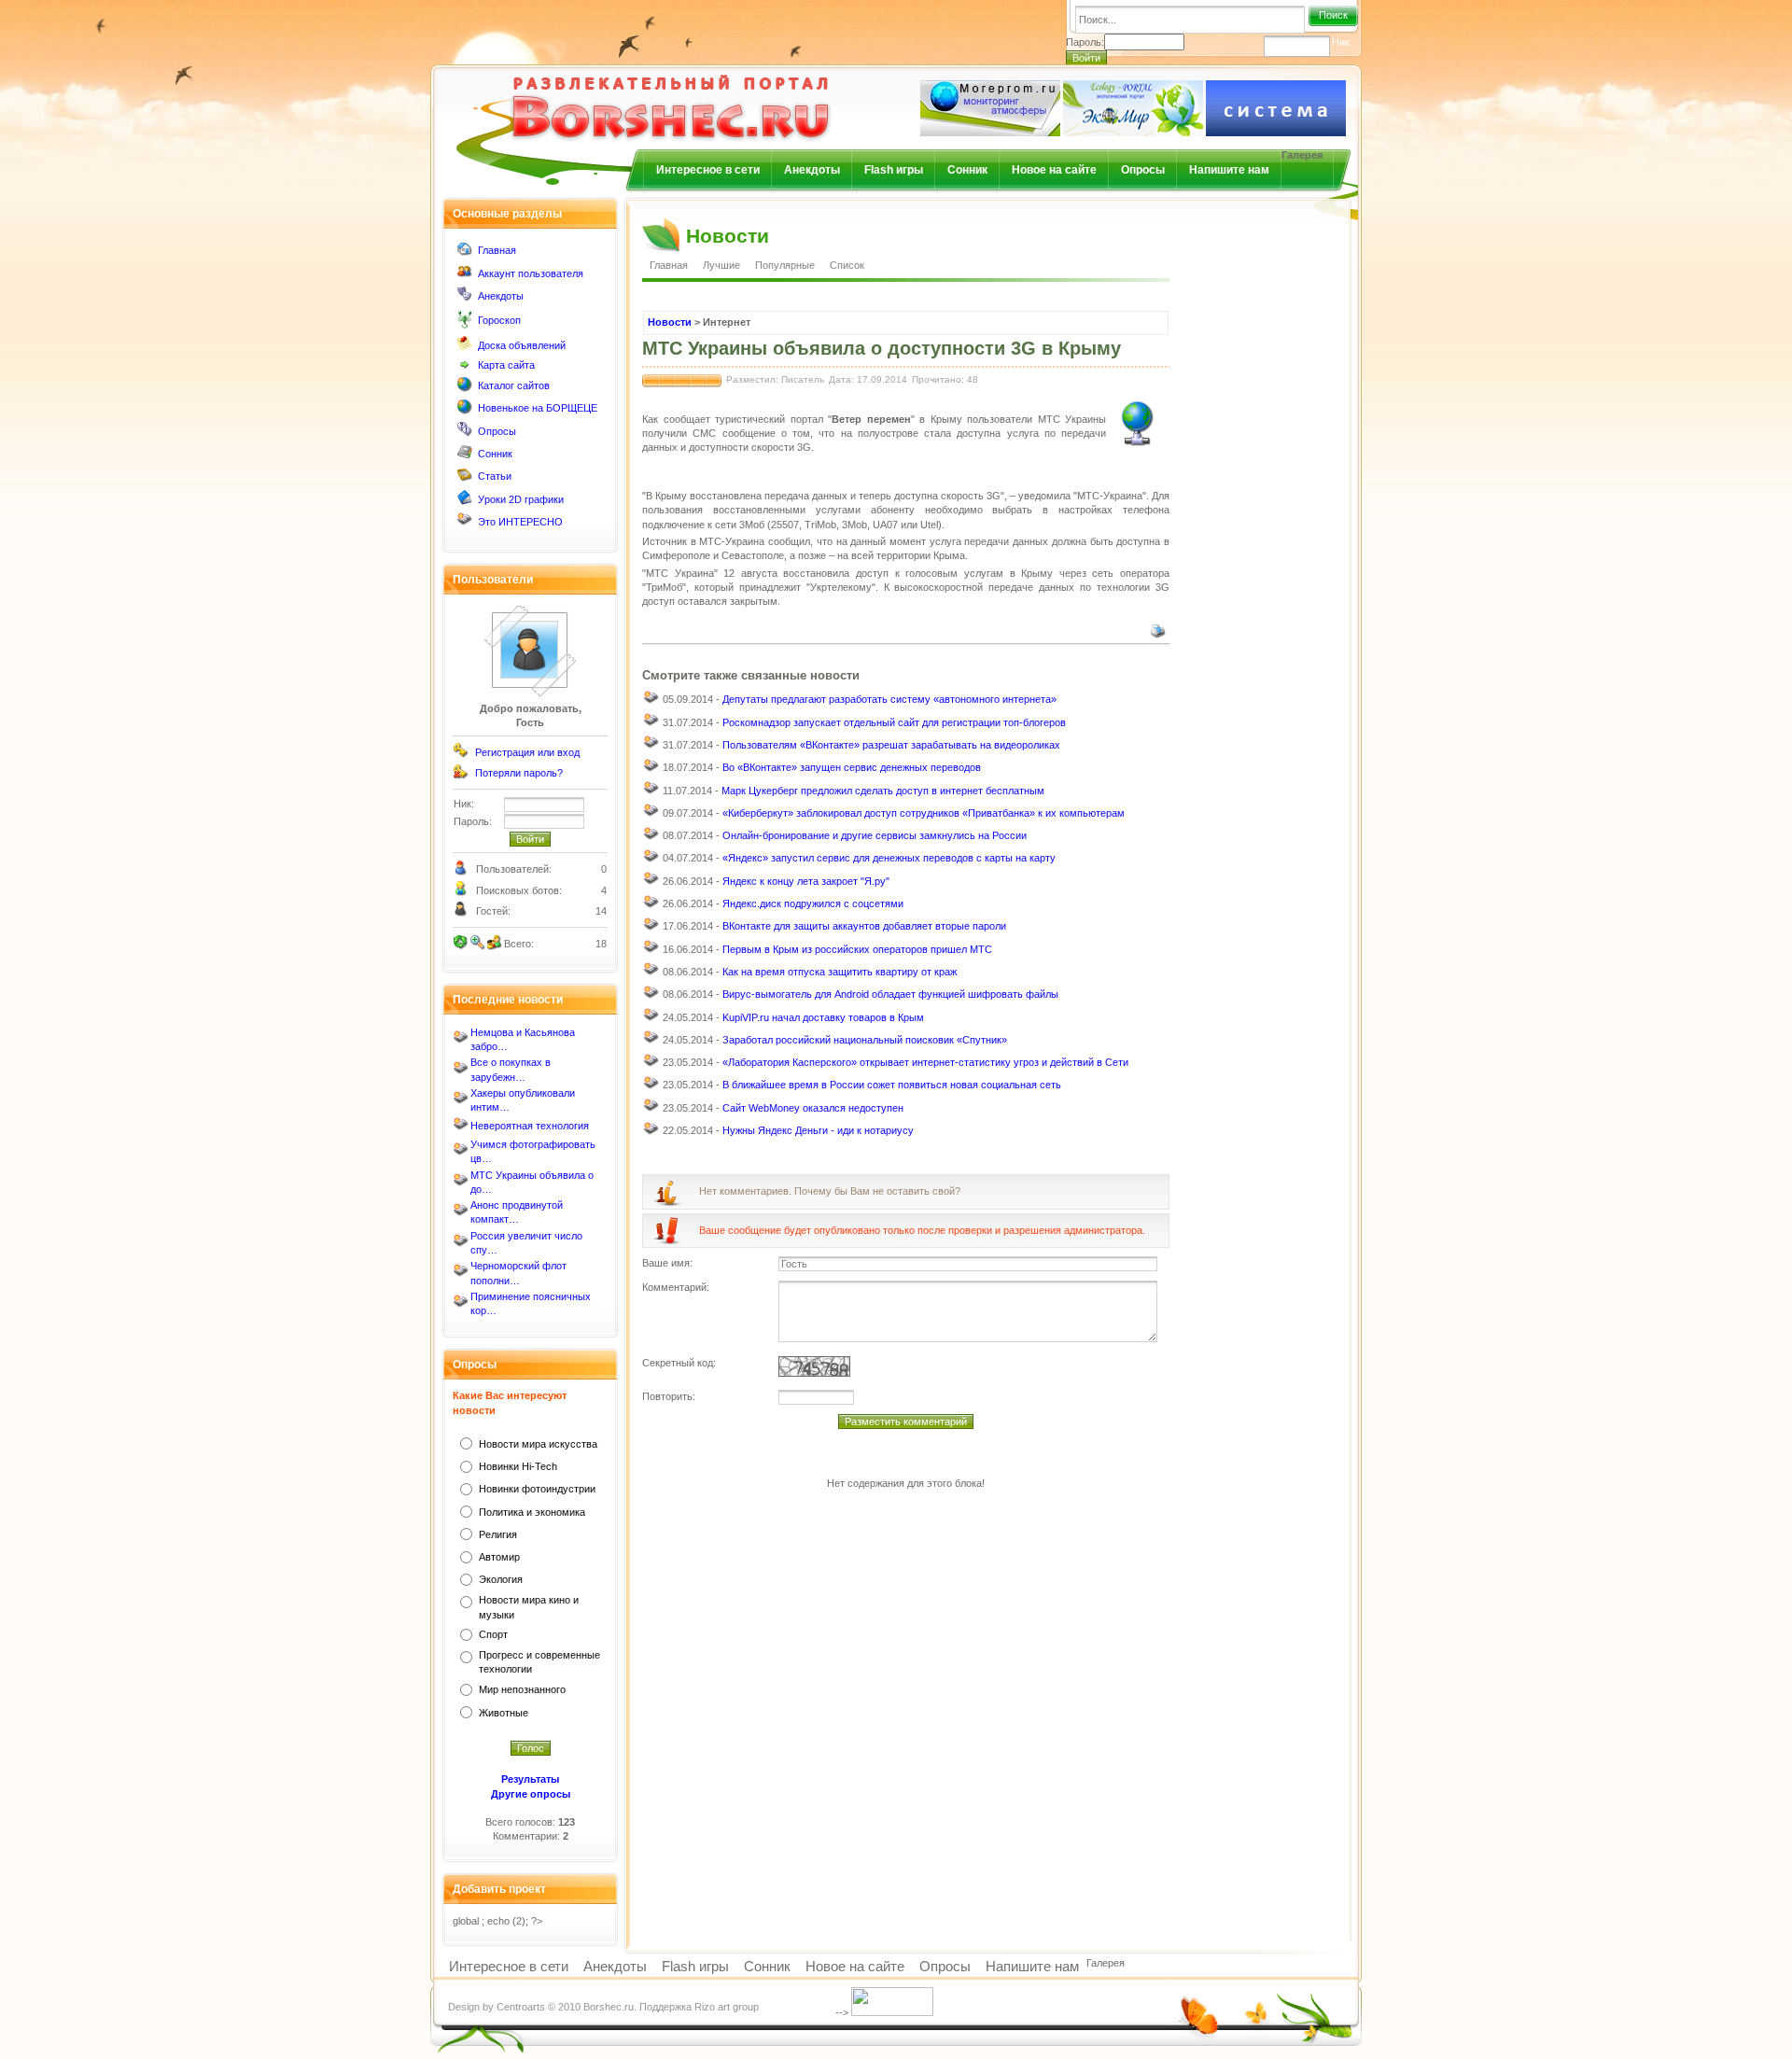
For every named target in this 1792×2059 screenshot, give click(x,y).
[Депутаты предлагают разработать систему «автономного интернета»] (651, 702)
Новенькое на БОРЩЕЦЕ (538, 408)
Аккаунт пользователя (531, 273)
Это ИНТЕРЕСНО (520, 522)
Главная (497, 250)
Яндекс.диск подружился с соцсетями (813, 903)
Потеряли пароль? (519, 773)
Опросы (1143, 170)
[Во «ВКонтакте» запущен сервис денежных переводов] (651, 770)
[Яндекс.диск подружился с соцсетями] (651, 906)
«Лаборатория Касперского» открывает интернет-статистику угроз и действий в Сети (925, 1062)
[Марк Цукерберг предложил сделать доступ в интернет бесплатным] (651, 792)
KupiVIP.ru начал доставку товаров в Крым (823, 1017)
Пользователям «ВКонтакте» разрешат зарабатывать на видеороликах (891, 745)
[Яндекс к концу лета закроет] (651, 883)
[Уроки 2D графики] (465, 501)
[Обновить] (461, 943)
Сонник (967, 170)
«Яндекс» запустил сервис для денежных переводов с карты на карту (889, 858)
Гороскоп (499, 320)
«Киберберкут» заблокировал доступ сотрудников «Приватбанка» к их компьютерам (924, 813)
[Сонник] (465, 455)
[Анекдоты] (465, 298)
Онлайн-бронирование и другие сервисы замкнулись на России (875, 835)
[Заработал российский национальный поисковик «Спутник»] (651, 1042)
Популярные (785, 265)
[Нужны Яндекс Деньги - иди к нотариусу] (651, 1133)
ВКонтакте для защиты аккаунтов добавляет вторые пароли (864, 926)
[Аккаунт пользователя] (465, 275)
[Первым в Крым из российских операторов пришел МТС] (651, 951)
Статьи (495, 476)
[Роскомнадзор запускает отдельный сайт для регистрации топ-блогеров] (651, 724)
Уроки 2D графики (521, 499)
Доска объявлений (522, 345)
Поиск (1333, 15)
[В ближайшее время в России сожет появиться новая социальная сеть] (651, 1087)
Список (847, 265)
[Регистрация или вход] (461, 754)
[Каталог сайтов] (465, 388)
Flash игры (894, 170)
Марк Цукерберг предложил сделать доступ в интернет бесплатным (883, 791)
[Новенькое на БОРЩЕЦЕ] (465, 411)
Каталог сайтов (514, 385)
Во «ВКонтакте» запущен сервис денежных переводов (852, 767)
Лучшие (721, 265)
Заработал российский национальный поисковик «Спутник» (865, 1040)
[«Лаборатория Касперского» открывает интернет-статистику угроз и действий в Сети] (651, 1065)
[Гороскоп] (465, 325)
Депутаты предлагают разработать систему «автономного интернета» (889, 699)
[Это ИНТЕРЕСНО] (465, 524)
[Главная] (465, 253)
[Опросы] (465, 433)
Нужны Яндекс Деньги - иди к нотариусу (818, 1130)
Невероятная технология (530, 1126)
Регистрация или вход (527, 752)
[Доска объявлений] (465, 347)
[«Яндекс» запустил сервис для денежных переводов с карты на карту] (651, 861)
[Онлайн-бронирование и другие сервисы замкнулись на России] (651, 838)
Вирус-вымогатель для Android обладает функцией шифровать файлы (890, 994)
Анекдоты (812, 170)
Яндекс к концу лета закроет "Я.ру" (806, 881)
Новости (670, 322)
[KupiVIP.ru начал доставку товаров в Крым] (651, 1019)
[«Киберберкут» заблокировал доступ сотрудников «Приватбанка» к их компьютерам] (651, 815)
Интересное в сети (708, 170)
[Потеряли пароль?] (461, 776)
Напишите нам (1229, 170)
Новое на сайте (1054, 170)
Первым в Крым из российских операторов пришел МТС (857, 949)
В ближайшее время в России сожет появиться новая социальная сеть (892, 1085)
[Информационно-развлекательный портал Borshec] (640, 97)
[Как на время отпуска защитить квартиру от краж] (651, 973)
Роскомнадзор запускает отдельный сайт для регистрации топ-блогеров (894, 722)
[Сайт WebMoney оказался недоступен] (651, 1110)
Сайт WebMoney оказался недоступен (813, 1108)
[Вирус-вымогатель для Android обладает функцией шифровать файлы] (651, 997)
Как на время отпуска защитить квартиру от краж (840, 972)
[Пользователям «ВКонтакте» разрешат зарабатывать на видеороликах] (651, 747)
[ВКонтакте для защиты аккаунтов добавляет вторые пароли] (651, 929)
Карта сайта (506, 365)
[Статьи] (465, 479)
